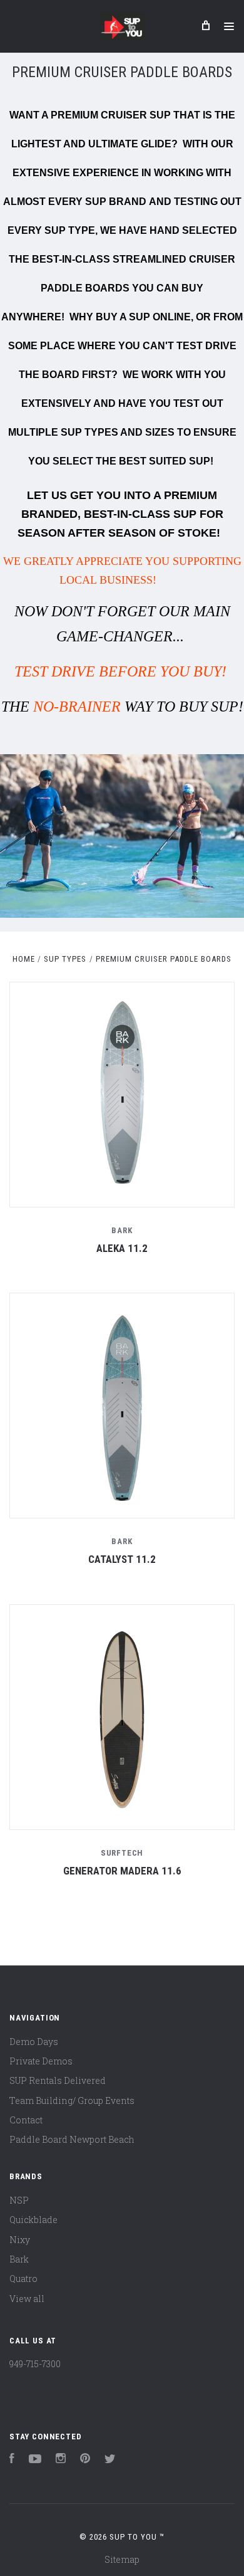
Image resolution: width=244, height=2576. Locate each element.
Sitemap (122, 2559)
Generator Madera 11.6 (122, 1871)
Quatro (23, 2279)
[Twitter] (110, 2460)
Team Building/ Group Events (72, 2100)
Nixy (20, 2240)
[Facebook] (12, 2460)
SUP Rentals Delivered (58, 2080)
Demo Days (34, 2042)
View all (27, 2299)
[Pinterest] (85, 2460)
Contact (26, 2120)
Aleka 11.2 (122, 1248)
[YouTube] (35, 2460)
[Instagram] (61, 2460)
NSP (19, 2200)
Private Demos (41, 2061)
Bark (19, 2259)
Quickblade (33, 2220)
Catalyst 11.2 (122, 1559)
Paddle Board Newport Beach (72, 2139)
